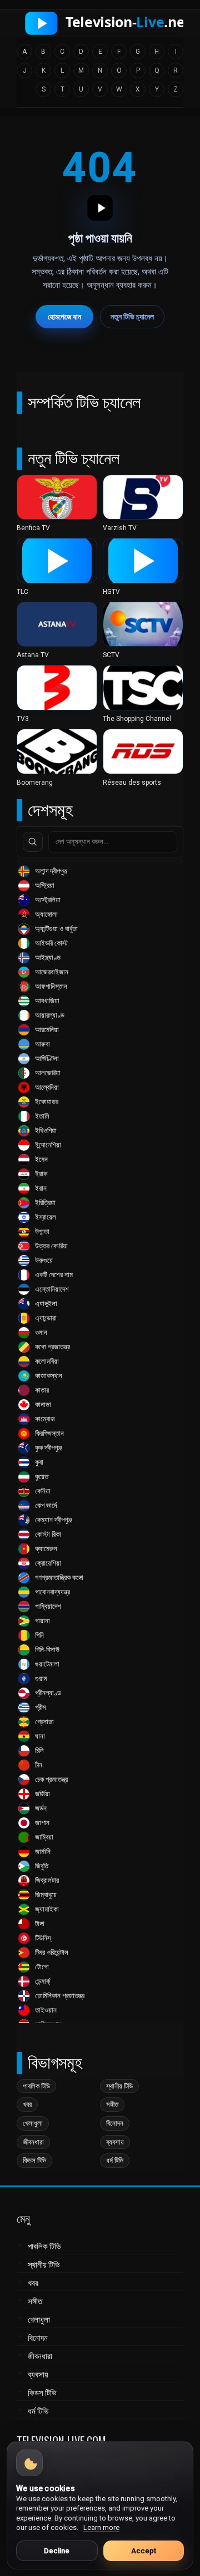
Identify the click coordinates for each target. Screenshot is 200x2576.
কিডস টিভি (34, 2160)
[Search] (33, 842)
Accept (144, 2551)
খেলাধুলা (33, 2123)
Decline (57, 2551)
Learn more (101, 2527)
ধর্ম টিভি (115, 2160)
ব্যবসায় (115, 2142)
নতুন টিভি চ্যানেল (132, 317)
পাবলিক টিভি (36, 2086)
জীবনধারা (33, 2142)
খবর (27, 2104)
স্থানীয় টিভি (119, 2086)
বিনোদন (115, 2123)
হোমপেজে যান (64, 317)
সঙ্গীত (112, 2104)
